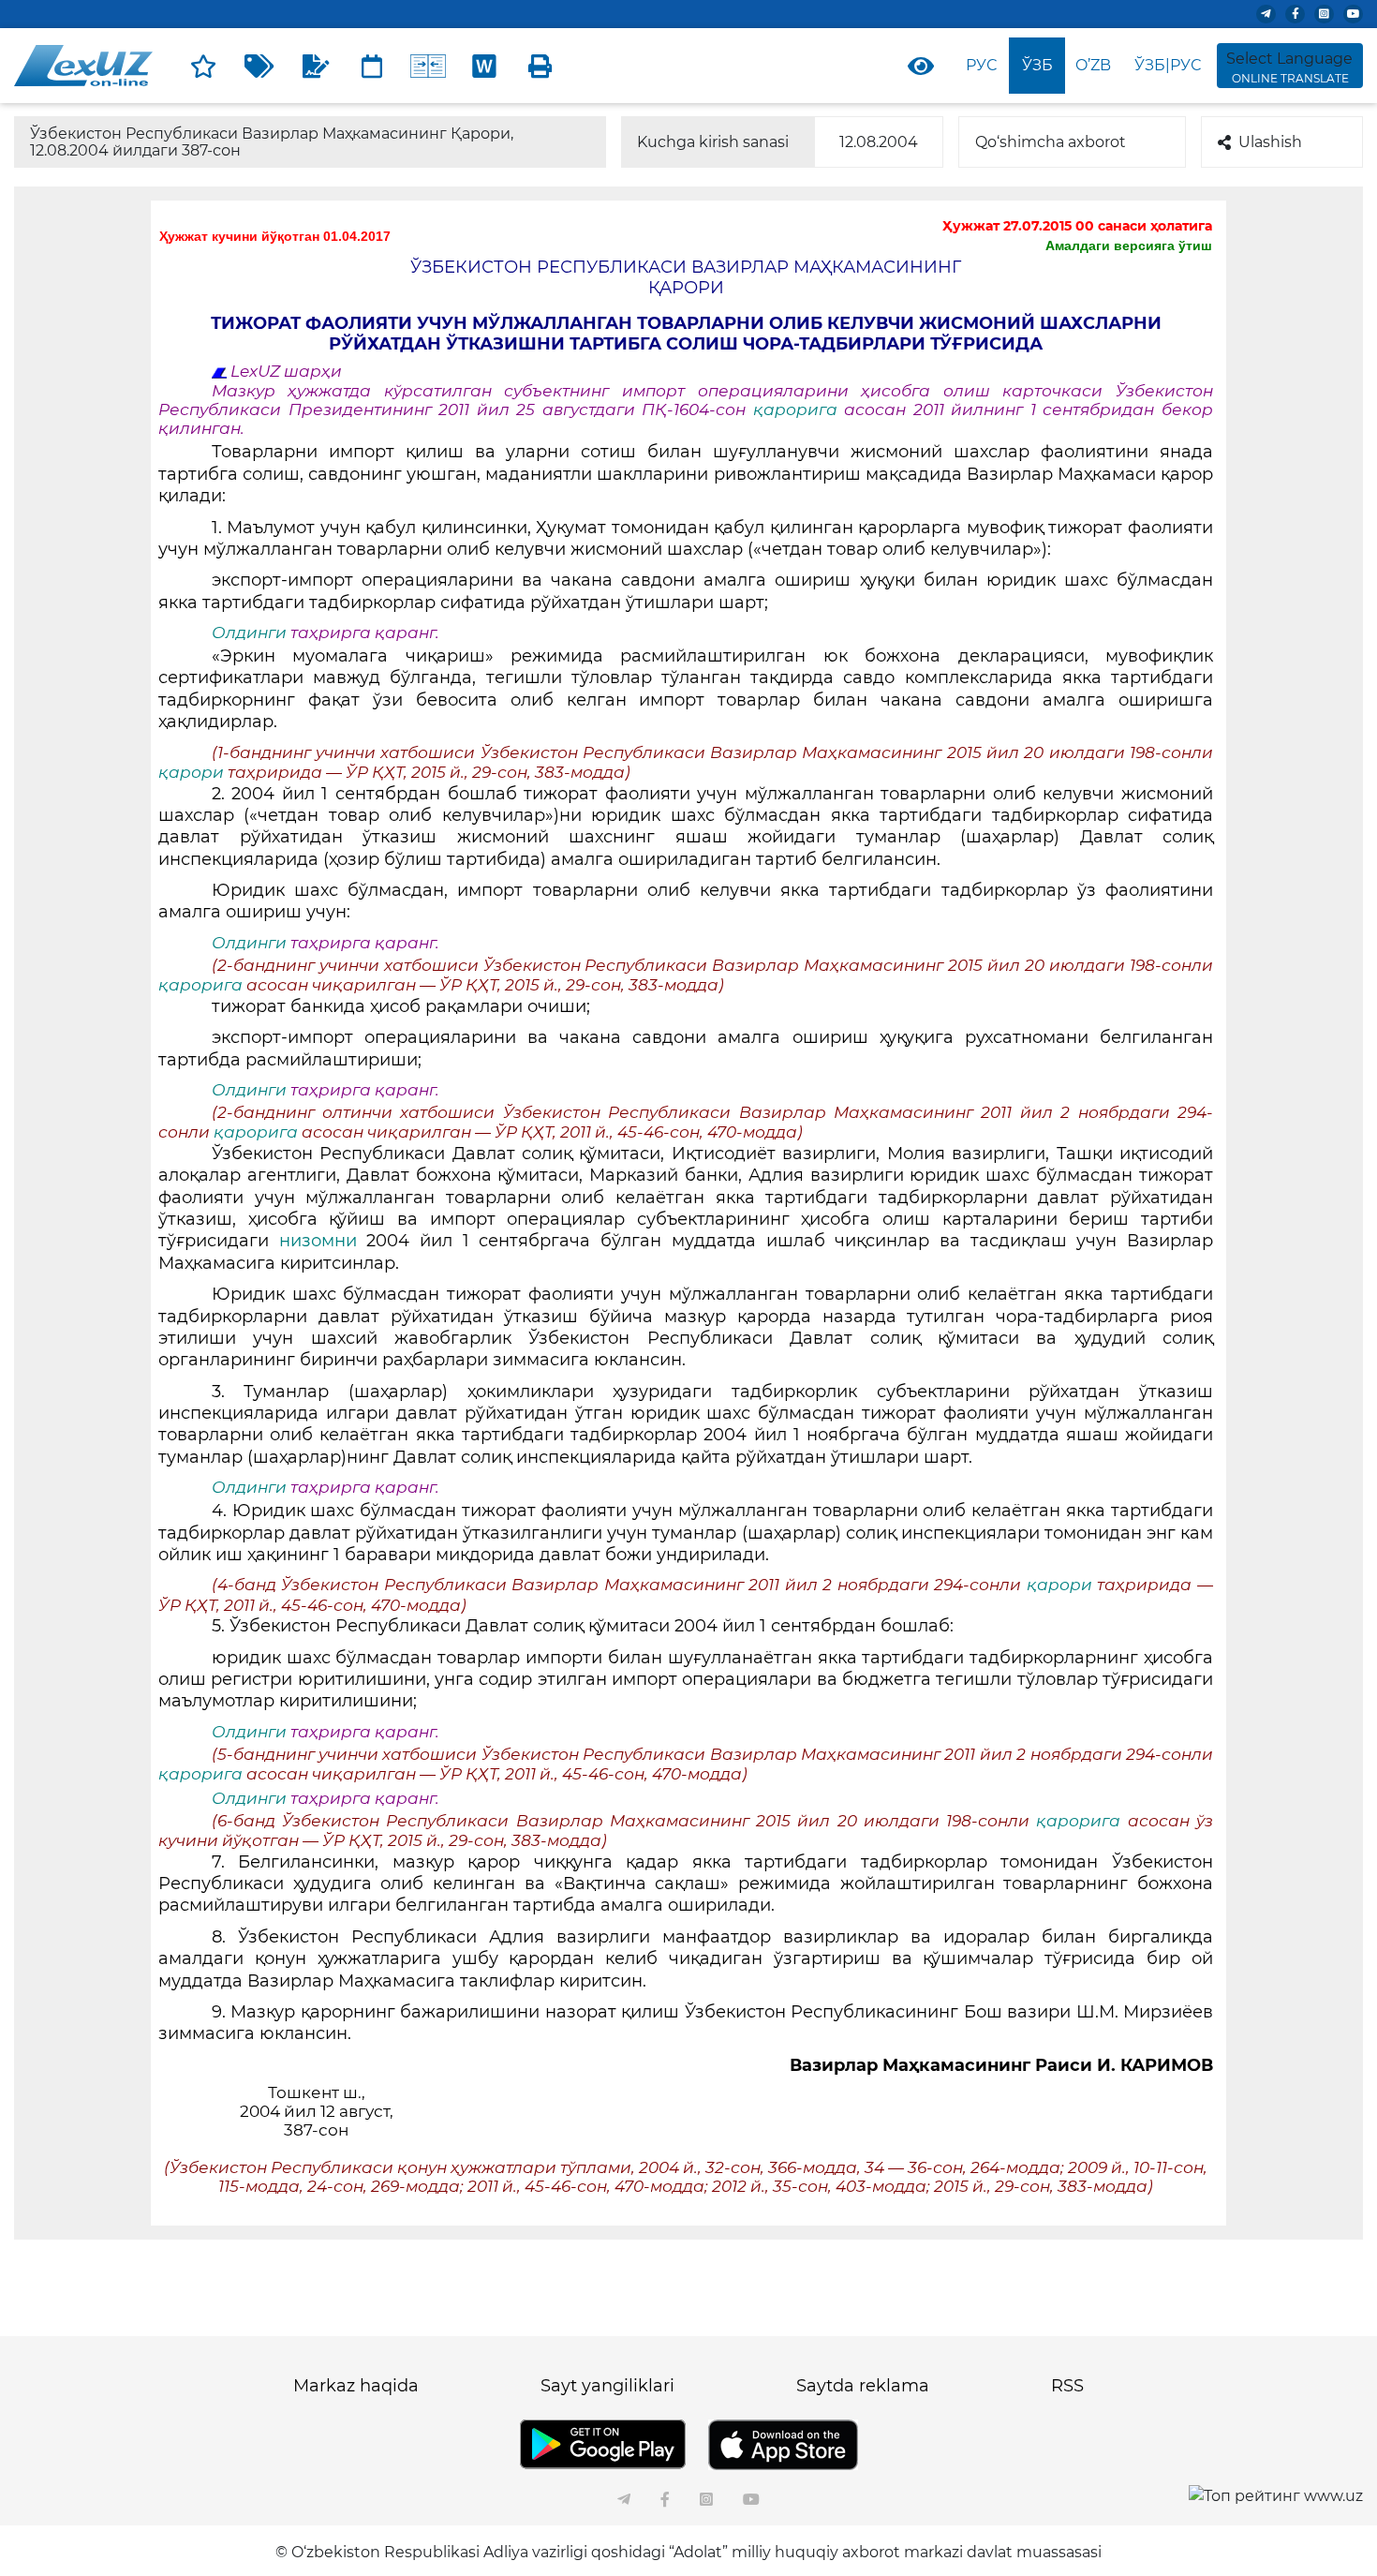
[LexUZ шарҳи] (316, 66)
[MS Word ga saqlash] (484, 66)
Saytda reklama (863, 2386)
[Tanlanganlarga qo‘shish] (203, 66)
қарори (193, 772)
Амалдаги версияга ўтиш (1129, 246)
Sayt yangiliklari (607, 2386)
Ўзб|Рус (1168, 65)
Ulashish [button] (1270, 142)
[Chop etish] (540, 66)
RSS (1067, 2386)
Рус (981, 65)
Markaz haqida (356, 2386)
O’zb (1093, 65)
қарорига (795, 409)
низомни (318, 1241)
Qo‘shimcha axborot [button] (1051, 142)
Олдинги (249, 633)
